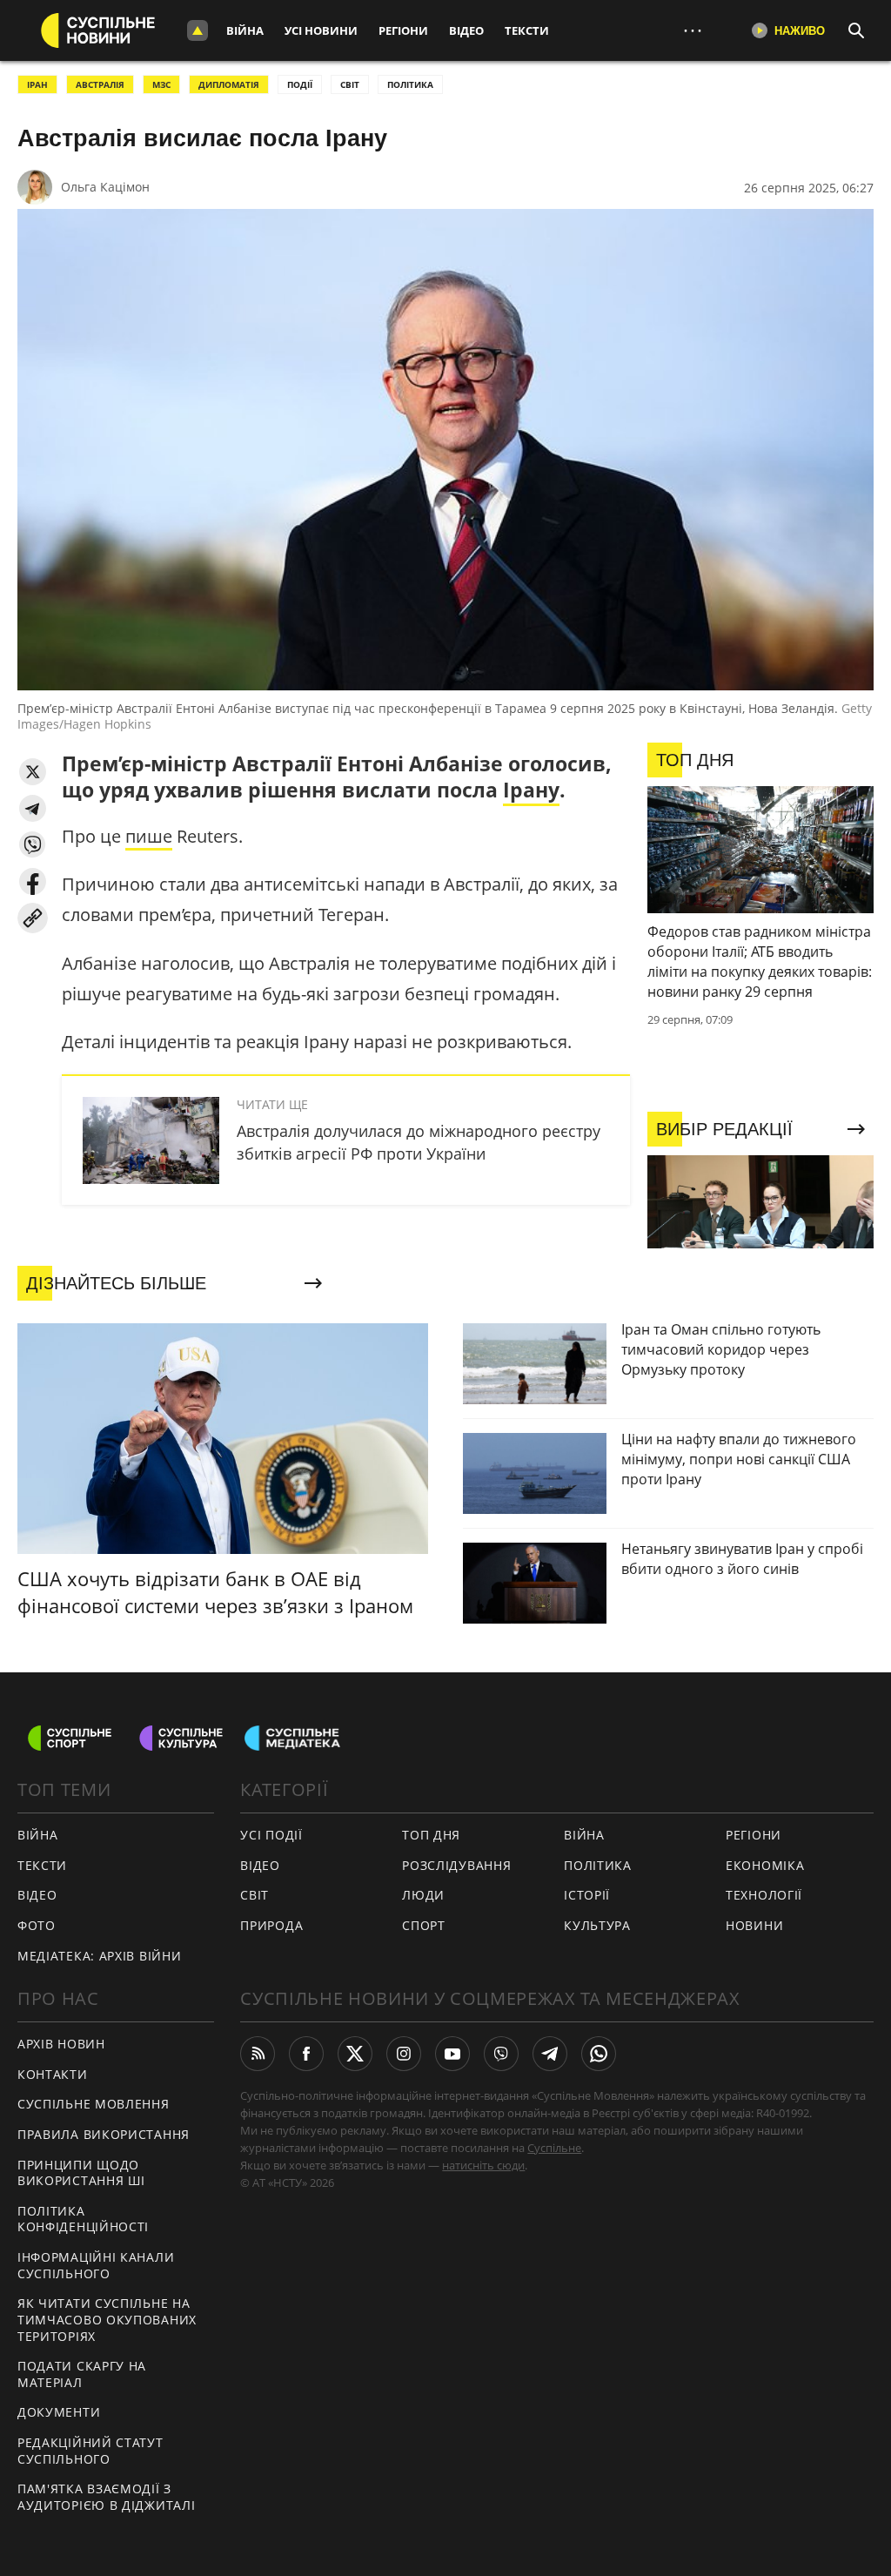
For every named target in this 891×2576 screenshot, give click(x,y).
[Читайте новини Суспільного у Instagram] (404, 2054)
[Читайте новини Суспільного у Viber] (501, 2054)
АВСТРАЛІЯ (100, 84)
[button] (33, 772)
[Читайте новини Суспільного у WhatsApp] (599, 2054)
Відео (466, 30)
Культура (597, 1925)
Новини (754, 1925)
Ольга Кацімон (105, 187)
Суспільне (554, 2148)
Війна (245, 30)
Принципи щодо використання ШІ (81, 2173)
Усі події (271, 1835)
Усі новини (321, 30)
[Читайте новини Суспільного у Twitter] (355, 2054)
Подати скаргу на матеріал (82, 2374)
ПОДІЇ (300, 84)
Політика (598, 1865)
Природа (271, 1925)
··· (693, 30)
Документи (59, 2412)
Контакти (53, 2074)
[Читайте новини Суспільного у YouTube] (452, 2054)
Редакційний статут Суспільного (90, 2451)
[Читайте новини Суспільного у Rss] (258, 2054)
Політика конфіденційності (83, 2219)
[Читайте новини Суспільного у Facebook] (306, 2054)
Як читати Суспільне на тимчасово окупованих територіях (107, 2319)
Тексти (527, 30)
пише (149, 836)
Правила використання (104, 2134)
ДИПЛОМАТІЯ (229, 84)
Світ (255, 1895)
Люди (423, 1895)
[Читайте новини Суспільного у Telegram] (550, 2054)
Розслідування (456, 1865)
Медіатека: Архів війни (99, 1956)
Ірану (531, 790)
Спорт (424, 1925)
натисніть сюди (483, 2165)
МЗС (161, 84)
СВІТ (350, 84)
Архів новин (61, 2044)
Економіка (765, 1865)
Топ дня (431, 1835)
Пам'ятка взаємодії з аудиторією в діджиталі (106, 2497)
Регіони (403, 30)
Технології (764, 1895)
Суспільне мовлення (94, 2104)
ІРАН (37, 84)
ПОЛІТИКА (410, 84)
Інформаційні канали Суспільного (96, 2265)
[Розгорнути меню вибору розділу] (198, 30)
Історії (587, 1895)
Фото (37, 1925)
